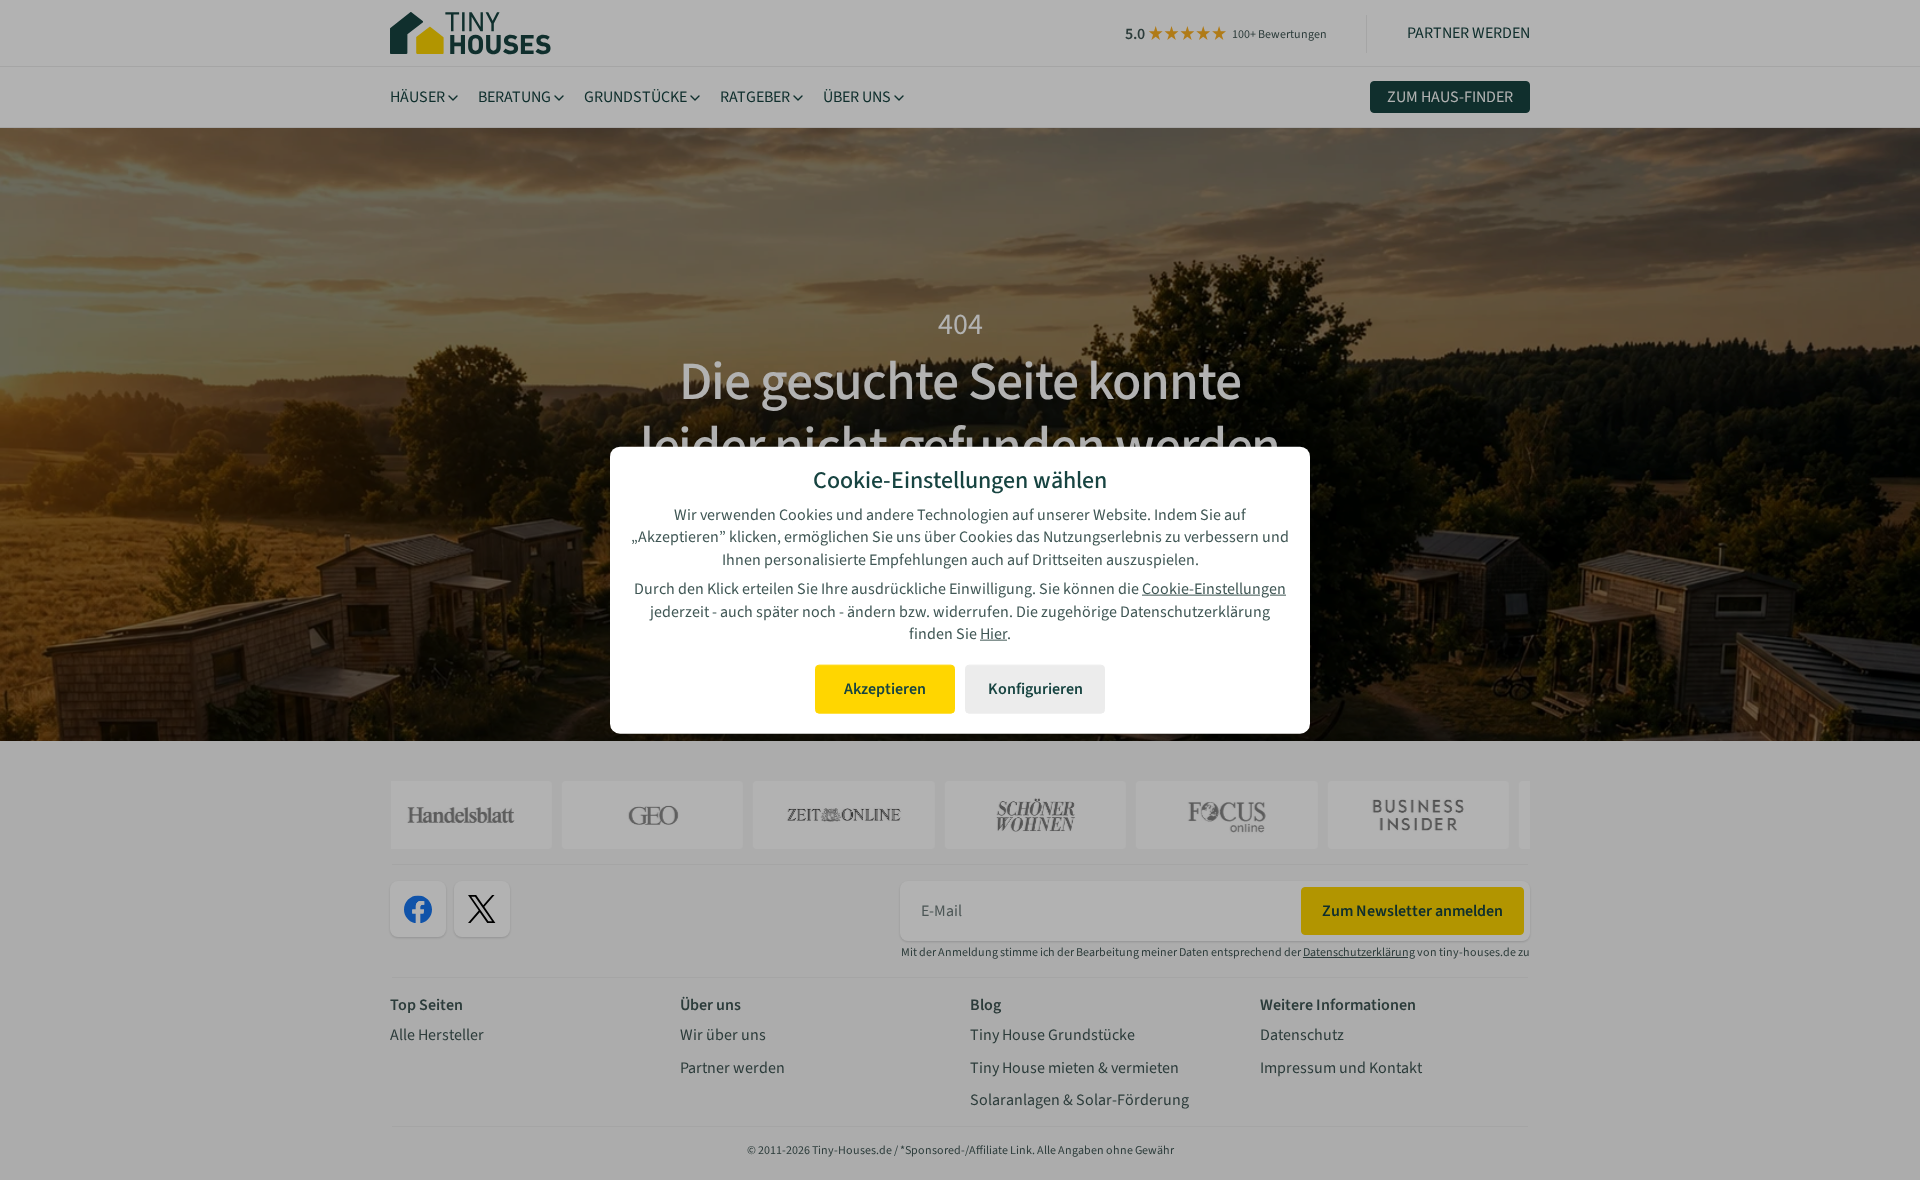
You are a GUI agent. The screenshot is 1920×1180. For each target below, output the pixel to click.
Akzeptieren (885, 689)
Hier (993, 634)
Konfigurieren (1035, 689)
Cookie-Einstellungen (1214, 589)
